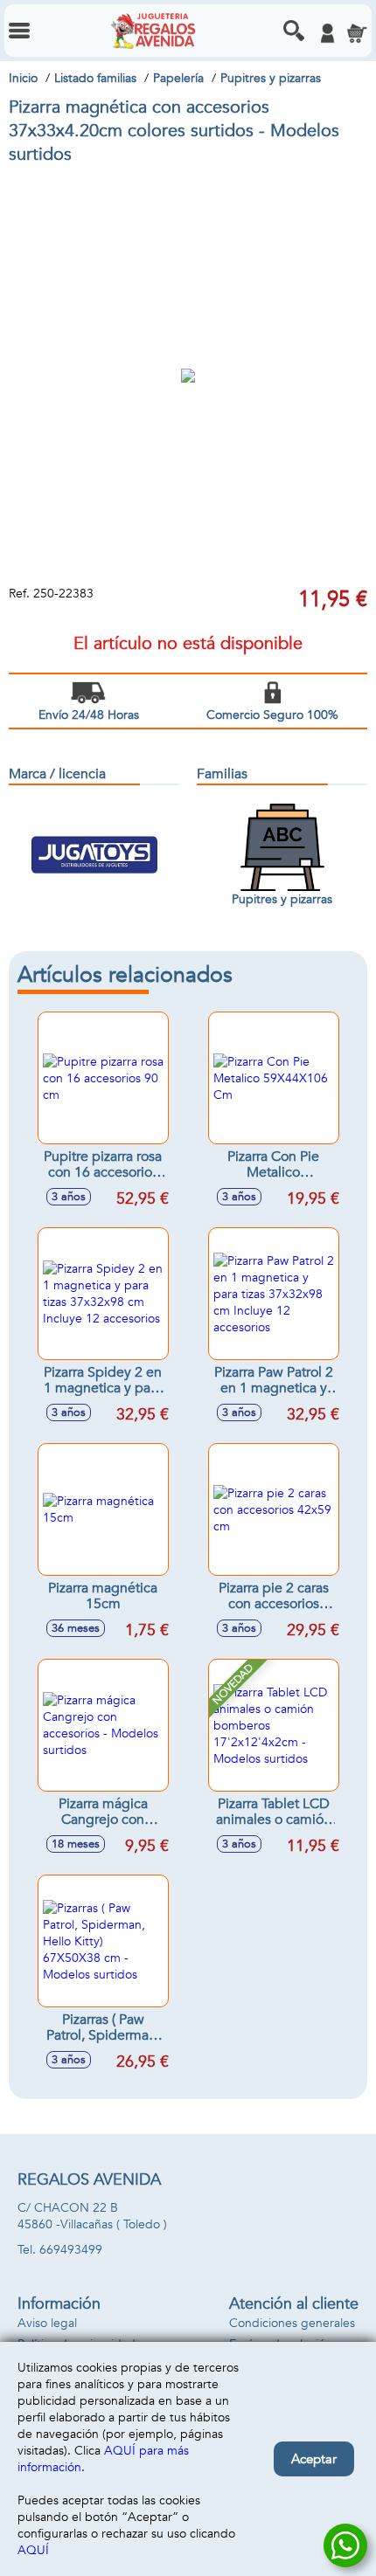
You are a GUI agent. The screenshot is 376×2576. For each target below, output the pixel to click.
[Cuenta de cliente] (327, 33)
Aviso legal (47, 2323)
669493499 (71, 2250)
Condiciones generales (292, 2323)
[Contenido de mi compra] (357, 33)
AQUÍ (33, 2550)
